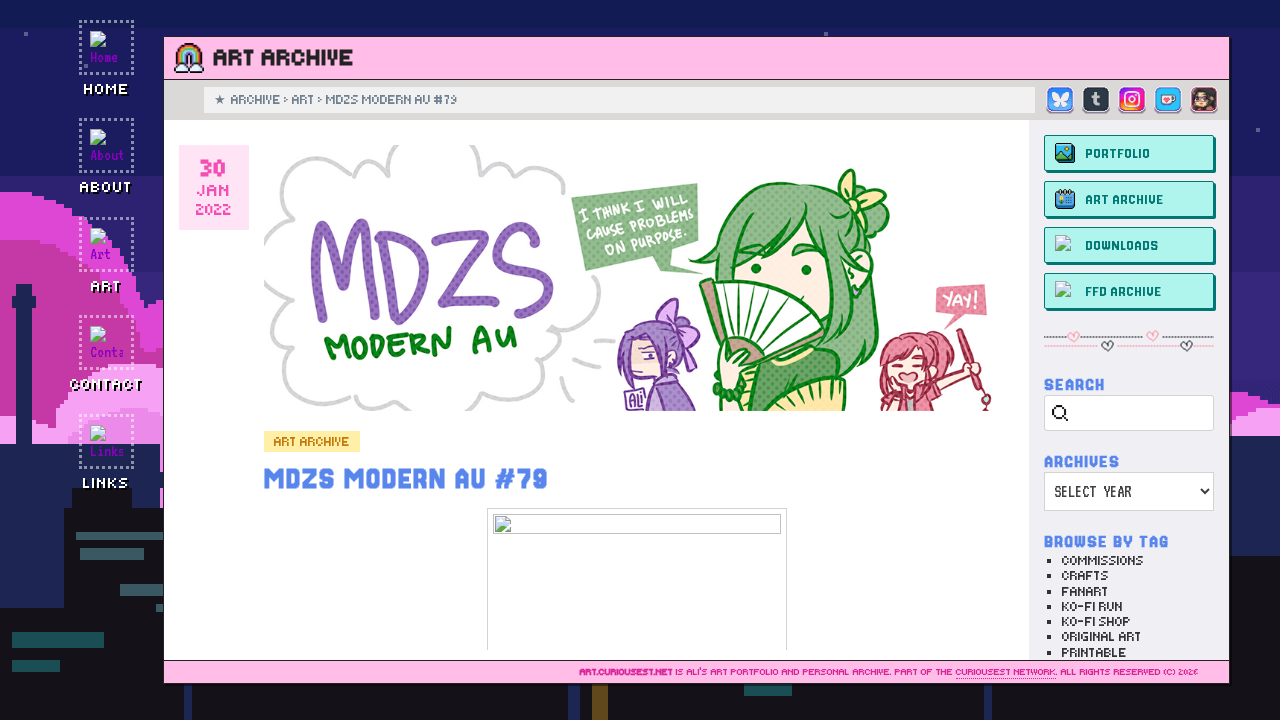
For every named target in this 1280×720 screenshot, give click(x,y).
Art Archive (312, 441)
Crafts (1085, 575)
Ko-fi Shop (1096, 621)
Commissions (1103, 560)
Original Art (1102, 636)
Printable (1094, 652)
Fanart (1085, 591)
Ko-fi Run (1092, 606)
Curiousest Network (1006, 672)
